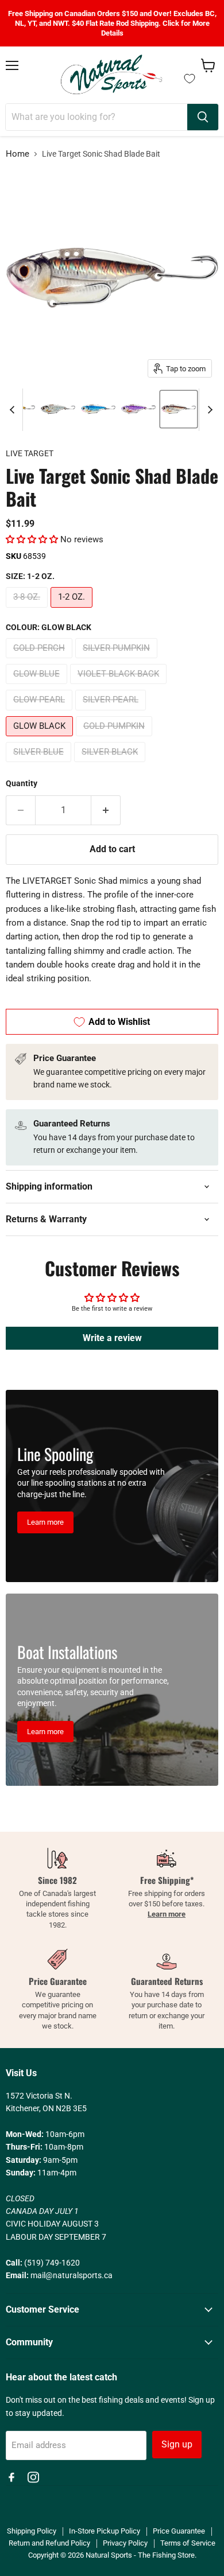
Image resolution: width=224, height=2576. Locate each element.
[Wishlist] (190, 79)
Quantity (22, 783)
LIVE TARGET (30, 453)
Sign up (177, 2444)
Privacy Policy (125, 2543)
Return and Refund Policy (49, 2543)
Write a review (112, 1338)
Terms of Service (188, 2543)
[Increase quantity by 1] (106, 810)
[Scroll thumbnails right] (208, 410)
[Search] (203, 117)
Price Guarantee (179, 2531)
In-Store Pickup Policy (105, 2531)
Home (18, 154)
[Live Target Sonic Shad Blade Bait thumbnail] (58, 409)
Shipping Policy (32, 2531)
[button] (32, 539)
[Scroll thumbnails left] (14, 410)
